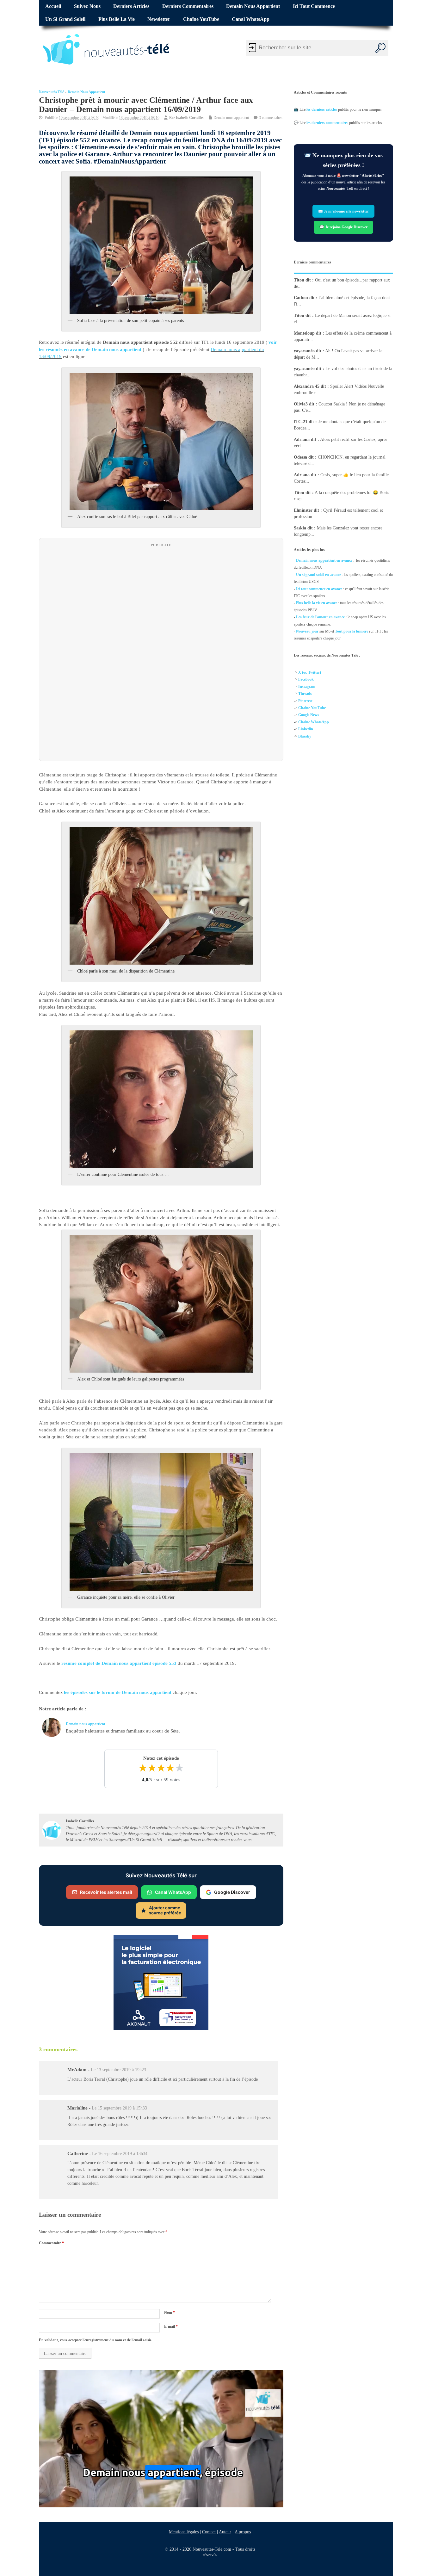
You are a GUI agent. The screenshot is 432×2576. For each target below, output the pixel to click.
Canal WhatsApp (251, 19)
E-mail (171, 2326)
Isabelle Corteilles (190, 118)
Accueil (53, 6)
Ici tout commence (314, 6)
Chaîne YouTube (201, 19)
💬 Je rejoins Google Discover (343, 227)
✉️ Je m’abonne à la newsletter (343, 211)
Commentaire (51, 2243)
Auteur (225, 2532)
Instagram (307, 687)
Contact (209, 2532)
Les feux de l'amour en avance (320, 617)
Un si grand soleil (65, 19)
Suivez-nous (87, 6)
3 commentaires (271, 118)
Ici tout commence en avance (319, 589)
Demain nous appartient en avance (324, 560)
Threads (305, 694)
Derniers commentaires (188, 6)
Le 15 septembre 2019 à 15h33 (119, 2108)
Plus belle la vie (117, 19)
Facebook (306, 680)
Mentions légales (184, 2532)
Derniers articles (131, 6)
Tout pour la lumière (352, 631)
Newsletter (159, 19)
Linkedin (306, 729)
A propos (243, 2532)
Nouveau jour (307, 631)
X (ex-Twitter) (310, 672)
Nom (170, 2313)
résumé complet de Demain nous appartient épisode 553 (119, 1664)
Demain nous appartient (253, 6)
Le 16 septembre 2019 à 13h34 (120, 2154)
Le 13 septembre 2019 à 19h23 (118, 2070)
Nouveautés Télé (51, 92)
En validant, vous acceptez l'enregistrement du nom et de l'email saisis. (96, 2340)
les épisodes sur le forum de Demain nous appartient (118, 1692)
